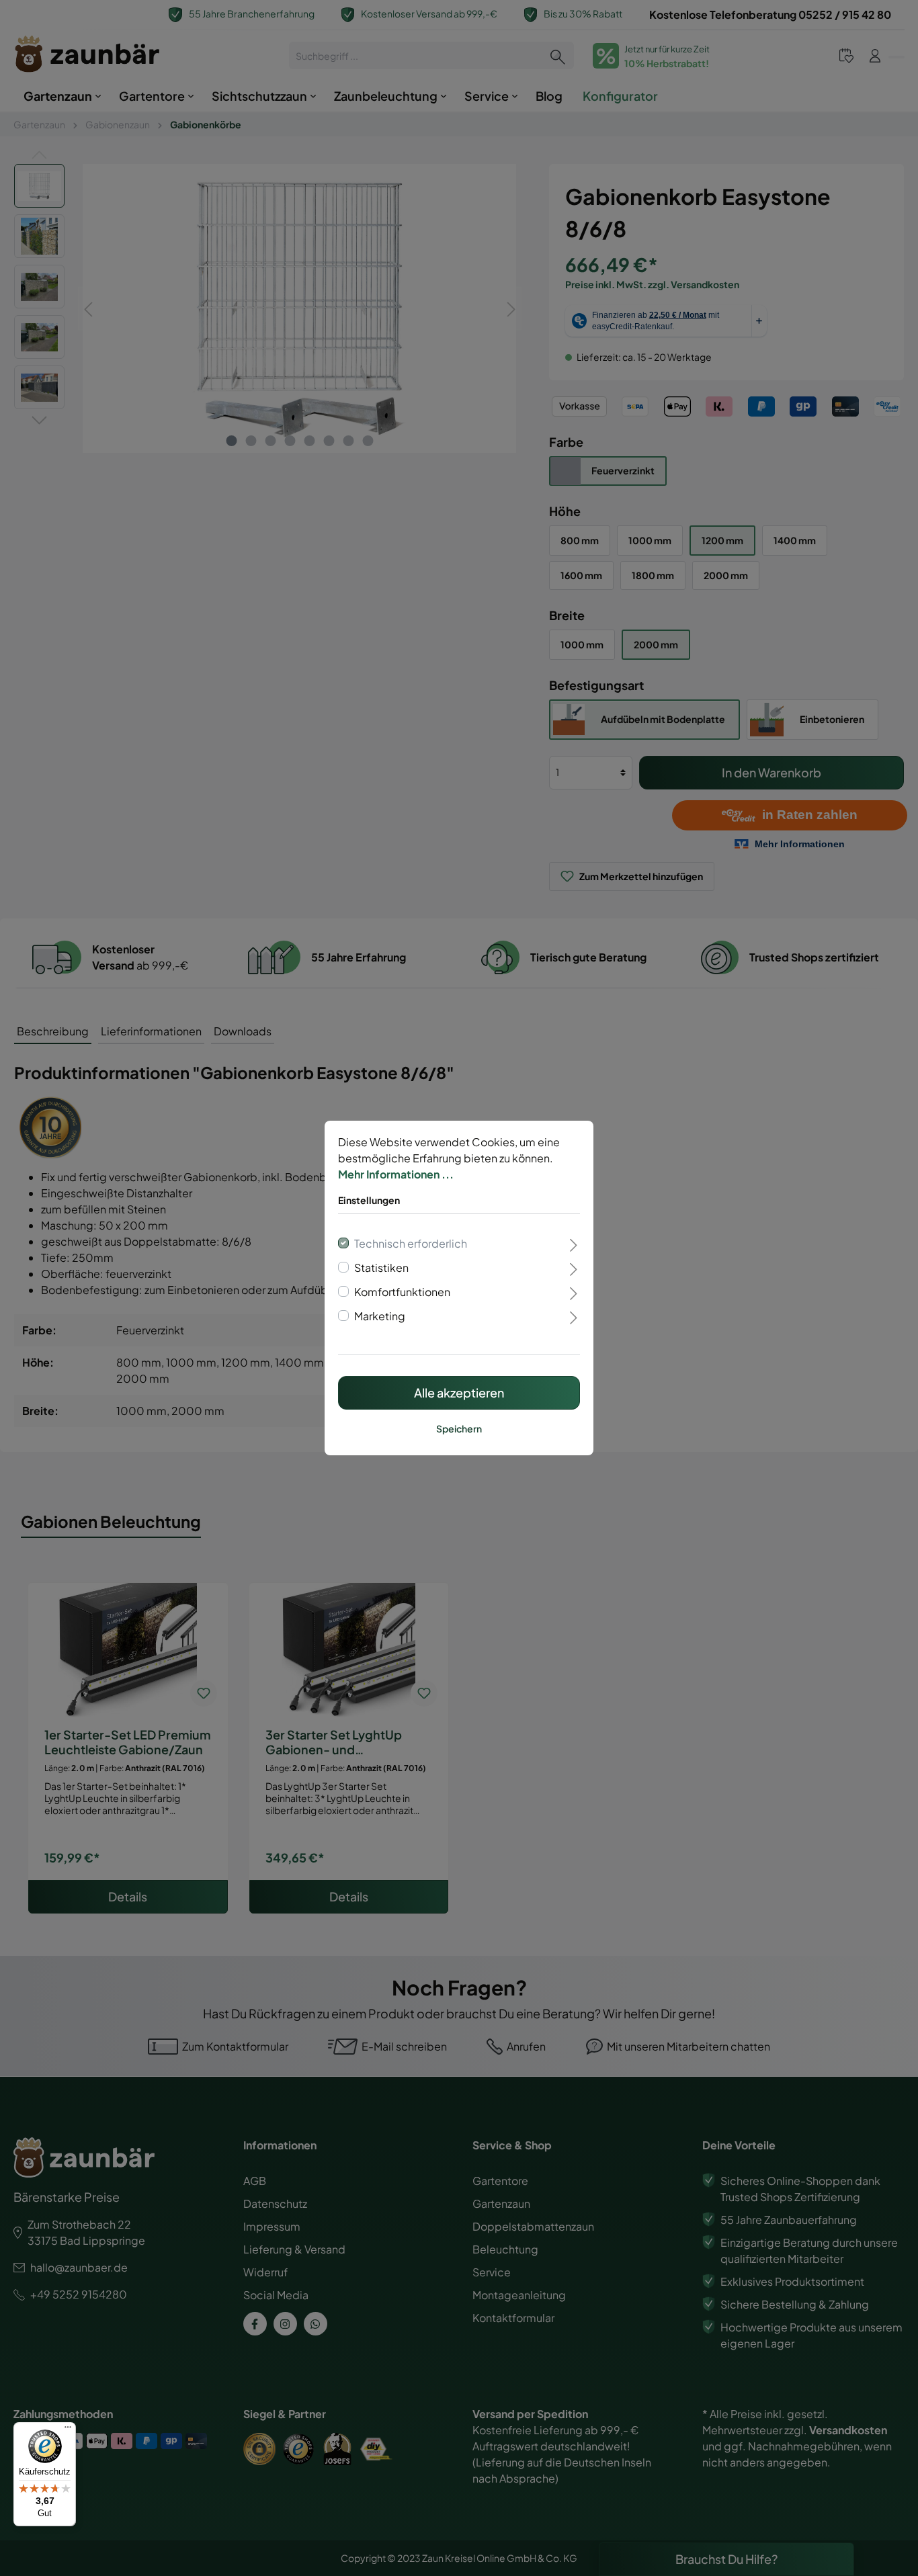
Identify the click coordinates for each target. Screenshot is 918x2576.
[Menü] (68, 2430)
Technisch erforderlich (411, 1243)
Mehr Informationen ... (396, 1174)
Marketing (380, 1316)
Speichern (459, 1428)
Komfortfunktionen (402, 1292)
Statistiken (381, 1268)
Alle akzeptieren (459, 1392)
